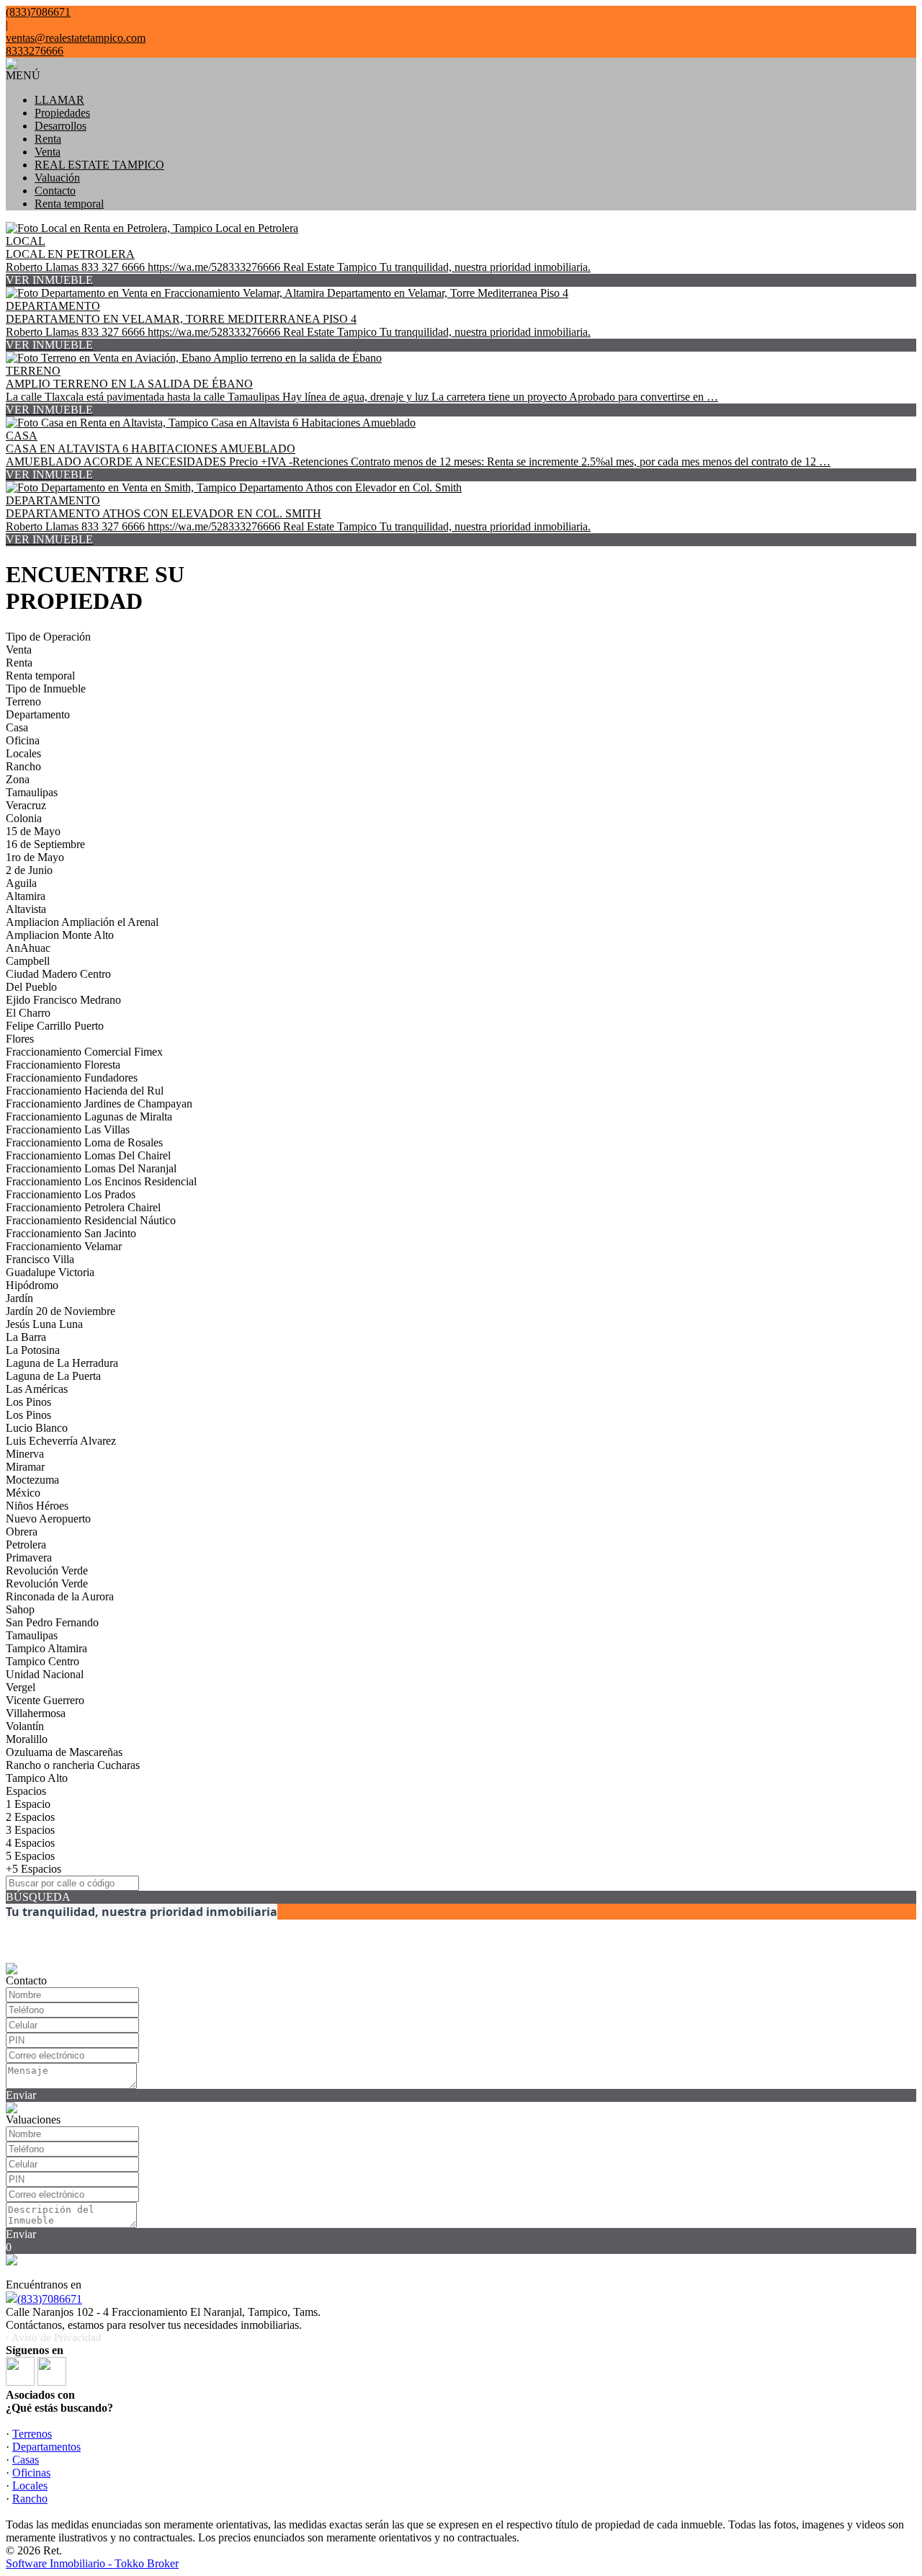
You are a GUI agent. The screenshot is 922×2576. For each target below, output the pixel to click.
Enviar (21, 2095)
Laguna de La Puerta (53, 1376)
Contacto (55, 191)
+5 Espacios (33, 1869)
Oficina (23, 740)
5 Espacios (30, 1856)
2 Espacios (30, 1817)
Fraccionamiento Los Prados (71, 1194)
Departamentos (46, 2447)
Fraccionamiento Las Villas (68, 1129)
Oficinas (31, 2473)
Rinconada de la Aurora (60, 1596)
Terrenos (32, 2434)
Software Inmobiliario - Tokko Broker (92, 2563)
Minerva (25, 1454)
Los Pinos (28, 1402)
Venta (48, 152)
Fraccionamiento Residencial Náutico (91, 1220)
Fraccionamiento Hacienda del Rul (85, 1091)
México (23, 1493)
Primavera (29, 1557)
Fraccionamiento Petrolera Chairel (83, 1207)
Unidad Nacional (45, 1674)
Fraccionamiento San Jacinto (71, 1233)
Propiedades (62, 113)
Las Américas (37, 1389)
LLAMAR (59, 100)
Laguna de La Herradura (62, 1363)
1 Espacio (28, 1804)
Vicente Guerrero (45, 1700)
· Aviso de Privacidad (54, 2337)
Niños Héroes (37, 1506)
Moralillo (27, 1739)
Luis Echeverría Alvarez (61, 1441)
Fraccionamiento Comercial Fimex (84, 1052)
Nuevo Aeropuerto (48, 1519)
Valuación (57, 178)
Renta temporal (69, 204)
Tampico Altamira (46, 1648)
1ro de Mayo (35, 857)
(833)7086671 (50, 2299)
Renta (48, 139)
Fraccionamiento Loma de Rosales (84, 1142)
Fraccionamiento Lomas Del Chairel (88, 1155)
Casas (26, 2460)
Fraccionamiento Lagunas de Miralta (89, 1117)
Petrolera (26, 1545)
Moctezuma (32, 1480)
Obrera (22, 1532)
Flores (20, 1039)
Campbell (28, 961)
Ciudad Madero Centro (58, 974)
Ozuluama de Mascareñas (64, 1752)
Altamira (26, 896)
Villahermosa (36, 1713)
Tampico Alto (37, 1778)
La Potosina (33, 1350)
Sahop (20, 1609)
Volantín (25, 1726)
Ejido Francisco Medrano (63, 1000)
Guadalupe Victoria (50, 1272)
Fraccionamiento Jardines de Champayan (99, 1104)
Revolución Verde (47, 1570)
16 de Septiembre (45, 844)
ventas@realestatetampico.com (76, 38)
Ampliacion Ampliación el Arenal (82, 922)
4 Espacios (30, 1843)
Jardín (19, 1298)
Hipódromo (32, 1285)
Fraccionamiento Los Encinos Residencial (101, 1181)
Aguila (21, 883)
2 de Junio (29, 870)
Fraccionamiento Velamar (64, 1246)
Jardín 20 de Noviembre (61, 1311)
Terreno (23, 701)
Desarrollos (61, 126)
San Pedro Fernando (52, 1622)
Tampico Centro (42, 1661)
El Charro (28, 1013)
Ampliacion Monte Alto (60, 935)
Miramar (25, 1467)
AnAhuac (28, 948)
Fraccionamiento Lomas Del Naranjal (91, 1168)
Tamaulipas (32, 792)
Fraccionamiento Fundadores (72, 1078)
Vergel (21, 1687)
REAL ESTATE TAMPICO (99, 165)
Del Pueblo (31, 987)
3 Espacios (30, 1830)
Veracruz (26, 805)
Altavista (26, 909)
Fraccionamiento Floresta (63, 1065)
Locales (23, 753)
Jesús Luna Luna (44, 1324)
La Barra (26, 1337)
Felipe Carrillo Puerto (55, 1026)
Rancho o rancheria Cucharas (73, 1765)
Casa (17, 727)
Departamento (38, 714)
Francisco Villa (40, 1259)
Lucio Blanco (37, 1428)
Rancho (23, 766)
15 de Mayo (33, 831)
